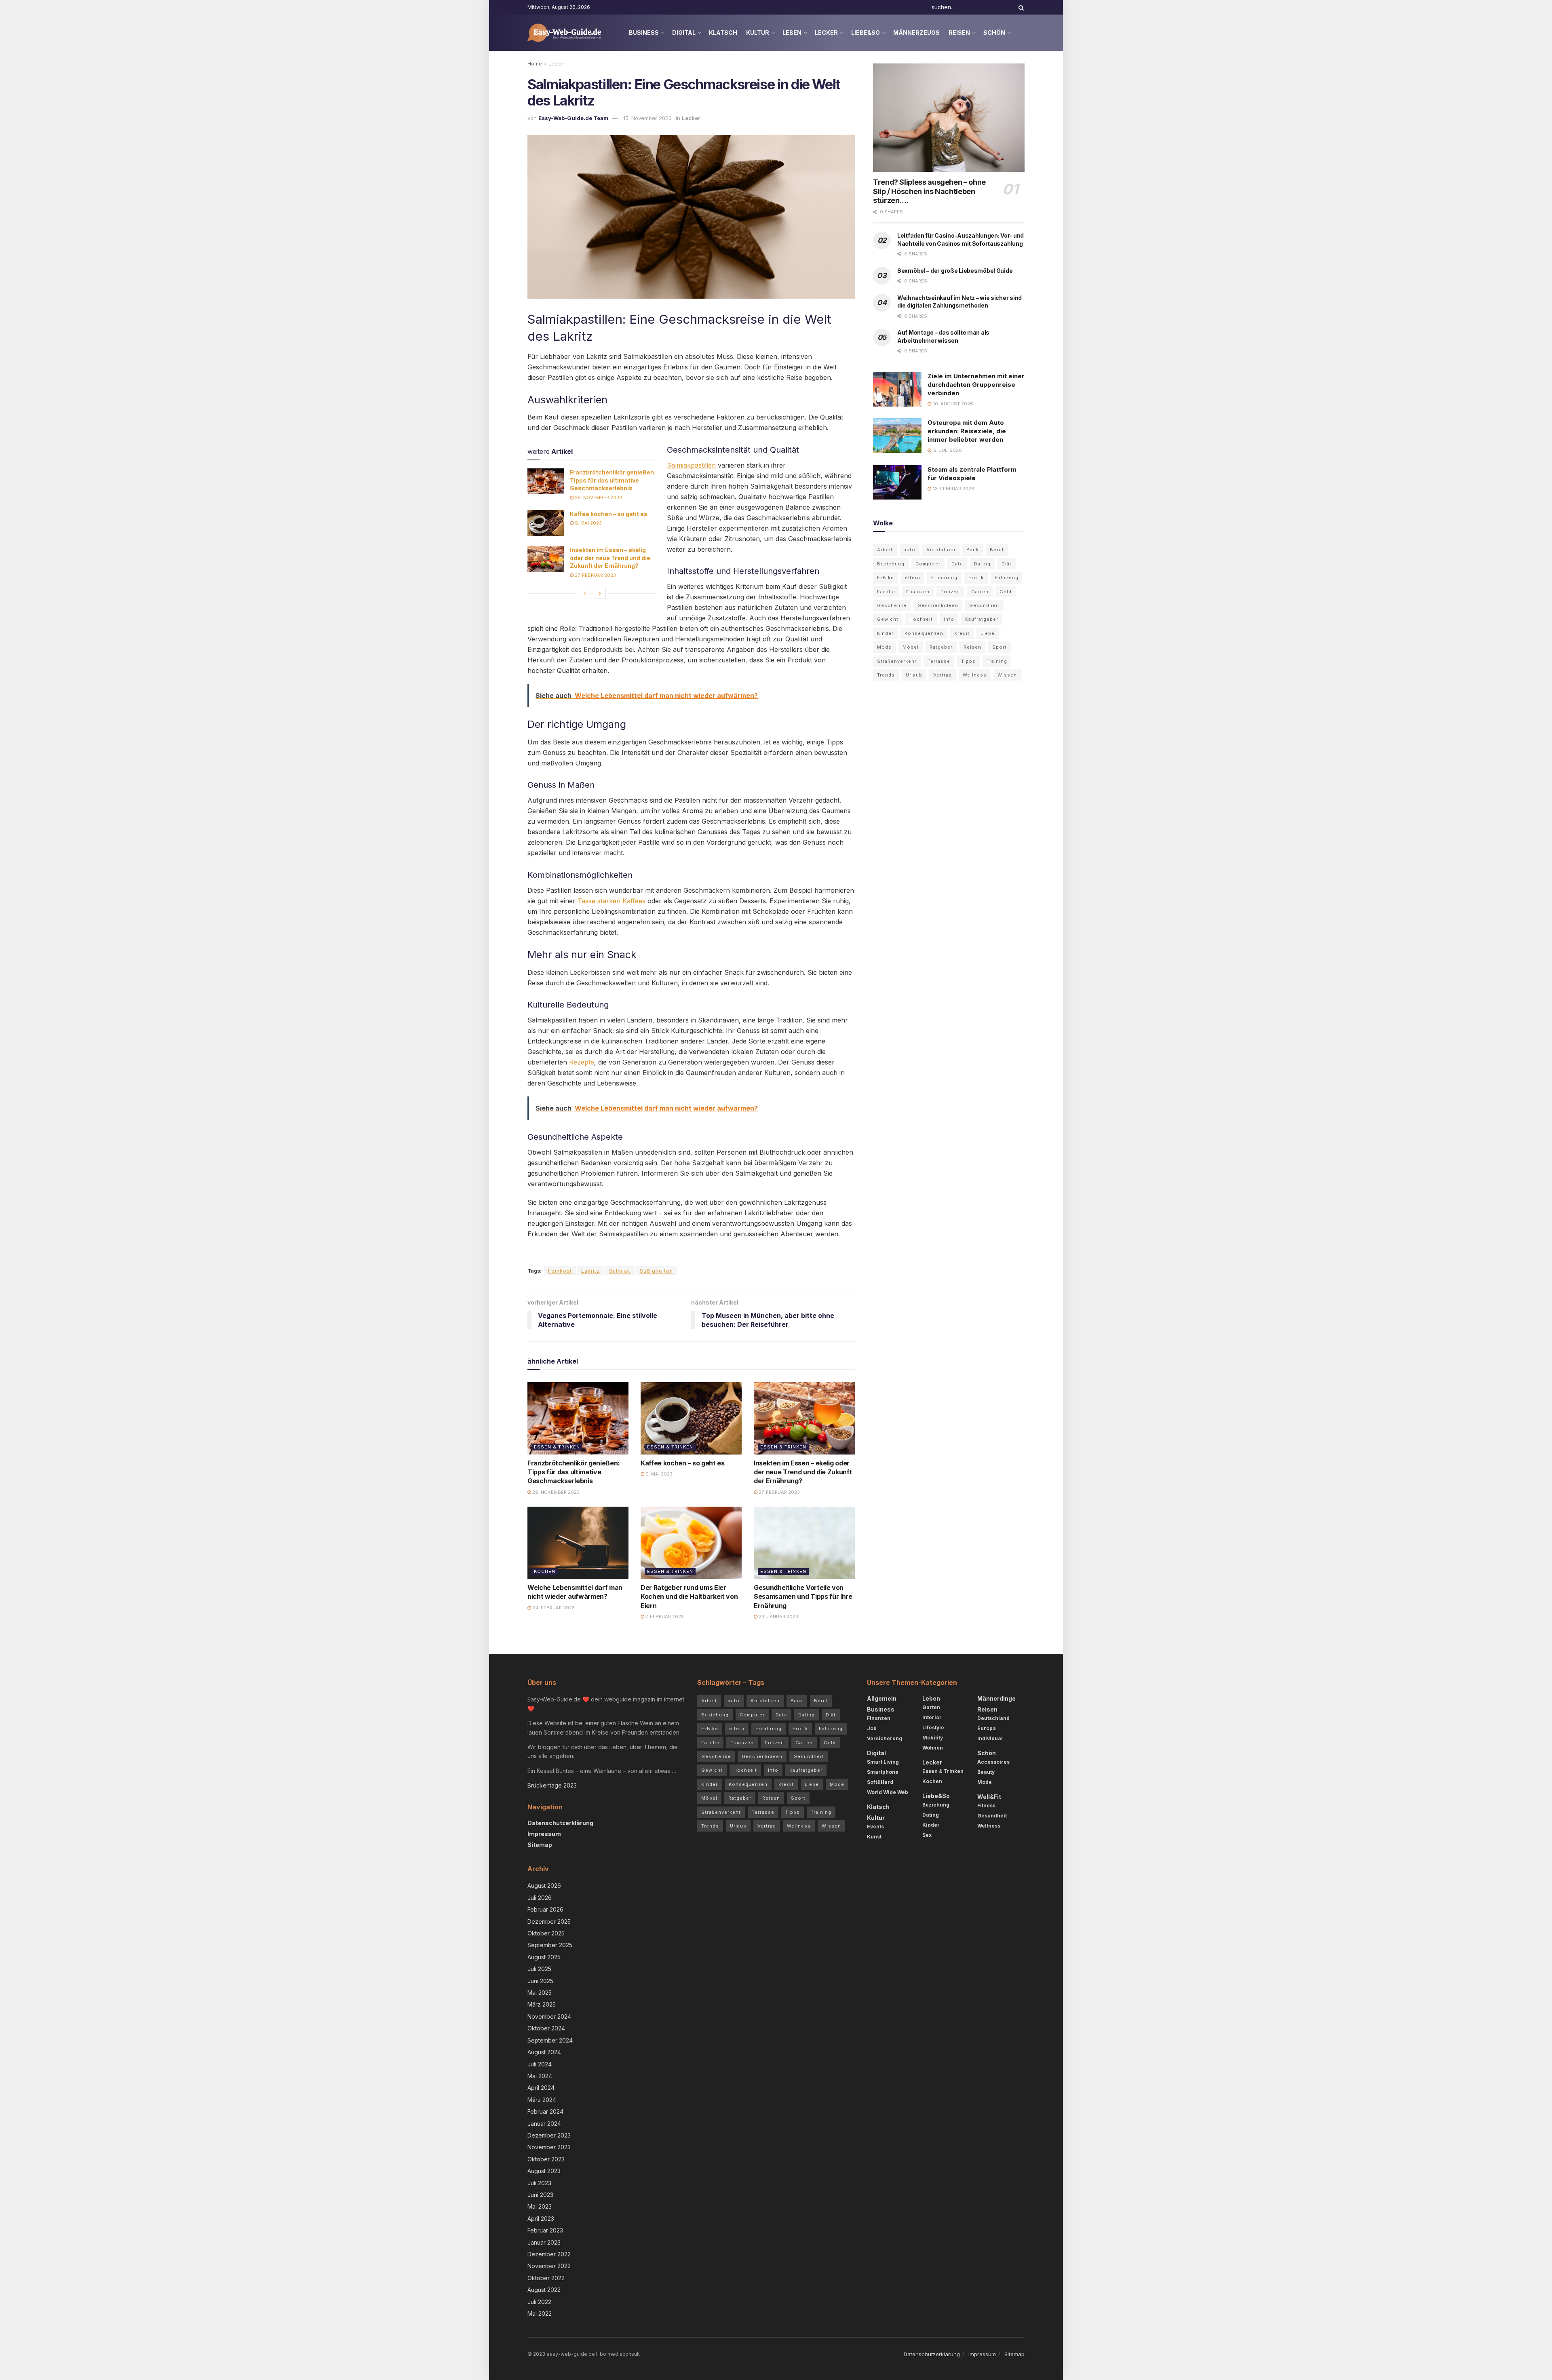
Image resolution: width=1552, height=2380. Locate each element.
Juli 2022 (539, 2301)
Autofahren (941, 550)
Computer (928, 564)
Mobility (933, 1738)
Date (957, 564)
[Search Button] (1020, 7)
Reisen (959, 33)
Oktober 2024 (546, 2028)
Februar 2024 (545, 2111)
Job (872, 1728)
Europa (987, 1728)
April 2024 (541, 2088)
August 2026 (544, 1886)
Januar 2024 (544, 2123)
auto (910, 550)
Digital (684, 33)
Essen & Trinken (557, 1447)
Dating (982, 564)
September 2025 (550, 1945)
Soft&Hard (880, 1782)
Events (875, 1827)
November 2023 (549, 2147)
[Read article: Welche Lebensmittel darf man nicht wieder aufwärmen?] (578, 1543)
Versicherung (885, 1738)
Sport (1000, 647)
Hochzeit (921, 619)
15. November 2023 (647, 118)
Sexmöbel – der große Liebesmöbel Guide (955, 271)
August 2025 (544, 1957)
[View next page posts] (600, 593)
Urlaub (914, 675)
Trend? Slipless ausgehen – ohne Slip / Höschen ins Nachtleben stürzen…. (929, 191)
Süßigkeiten (656, 1271)
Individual (990, 1738)
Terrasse (939, 661)
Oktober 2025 (546, 1933)
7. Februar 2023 (664, 1617)
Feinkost (560, 1271)
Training (997, 661)
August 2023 (544, 2171)
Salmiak (620, 1271)
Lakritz (590, 1271)
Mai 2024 (540, 2076)
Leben (792, 33)
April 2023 (541, 2218)
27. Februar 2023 (595, 575)
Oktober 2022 (546, 2278)
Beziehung (891, 564)
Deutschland (993, 1718)
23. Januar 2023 (778, 1617)
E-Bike (886, 578)
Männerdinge (996, 1698)
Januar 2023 (544, 2242)
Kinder (885, 633)
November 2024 (549, 2016)
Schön (994, 33)
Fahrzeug (1007, 578)
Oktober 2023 (546, 2159)
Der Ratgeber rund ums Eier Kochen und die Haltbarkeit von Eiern (689, 1597)
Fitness (986, 1806)
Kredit (962, 633)
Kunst (874, 1837)
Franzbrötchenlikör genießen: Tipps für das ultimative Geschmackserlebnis (613, 480)
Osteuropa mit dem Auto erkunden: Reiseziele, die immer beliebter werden (967, 431)
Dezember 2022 (549, 2254)
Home (535, 64)
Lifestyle (933, 1728)
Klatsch (723, 33)
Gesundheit (984, 605)
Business (644, 33)
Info (949, 619)
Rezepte (582, 1062)
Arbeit (885, 550)
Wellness (975, 675)
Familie (886, 592)
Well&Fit (989, 1797)
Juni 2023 (540, 2195)
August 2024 (544, 2052)
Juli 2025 (539, 1969)
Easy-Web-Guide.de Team (573, 118)
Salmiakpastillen (691, 465)
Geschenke (892, 605)
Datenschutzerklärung (560, 1823)
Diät (1007, 564)
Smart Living (883, 1762)
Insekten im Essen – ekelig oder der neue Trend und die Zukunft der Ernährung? (610, 558)
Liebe (988, 633)
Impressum (544, 1834)
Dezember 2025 (549, 1921)
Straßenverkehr (897, 661)
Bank (973, 550)
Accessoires (993, 1762)
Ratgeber (941, 647)
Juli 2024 (540, 2064)
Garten (980, 592)
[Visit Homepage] (565, 33)
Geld (1006, 592)
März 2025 (542, 2004)
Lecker (826, 33)
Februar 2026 (545, 1909)
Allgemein (882, 1698)
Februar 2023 (545, 2230)
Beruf (997, 550)
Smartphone (883, 1772)
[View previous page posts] (585, 593)
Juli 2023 (539, 2183)
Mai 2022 (540, 2314)
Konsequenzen (924, 633)
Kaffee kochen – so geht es (609, 514)
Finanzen (918, 592)
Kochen (545, 1571)
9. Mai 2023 (588, 523)
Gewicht (888, 619)
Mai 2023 (540, 2206)
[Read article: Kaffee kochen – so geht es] (546, 523)
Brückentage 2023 (552, 1785)
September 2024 (550, 2040)
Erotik (976, 578)
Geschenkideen (938, 605)
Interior (932, 1717)
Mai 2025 (540, 1993)
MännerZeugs (916, 33)
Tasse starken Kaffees (612, 901)
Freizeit (950, 592)
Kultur (758, 33)
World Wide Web (888, 1792)
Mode (884, 647)
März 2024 (542, 2099)
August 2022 (544, 2290)
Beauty (986, 1772)
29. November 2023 (598, 498)
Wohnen (933, 1748)
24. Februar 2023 (553, 1608)
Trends (886, 675)
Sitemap (540, 1845)
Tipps (968, 661)
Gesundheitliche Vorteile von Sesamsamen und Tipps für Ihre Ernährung (803, 1597)
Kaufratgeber (982, 619)
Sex (927, 1835)
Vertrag (943, 675)
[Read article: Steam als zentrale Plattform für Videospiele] (897, 483)
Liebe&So (866, 33)
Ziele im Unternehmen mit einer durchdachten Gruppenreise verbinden (976, 385)
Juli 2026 (540, 1897)
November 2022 (549, 2266)
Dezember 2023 (549, 2135)
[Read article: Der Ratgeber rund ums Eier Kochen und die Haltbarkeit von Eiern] (691, 1543)
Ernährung (944, 578)
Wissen (1007, 675)
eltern (913, 578)
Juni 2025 (540, 1981)
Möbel (911, 647)
